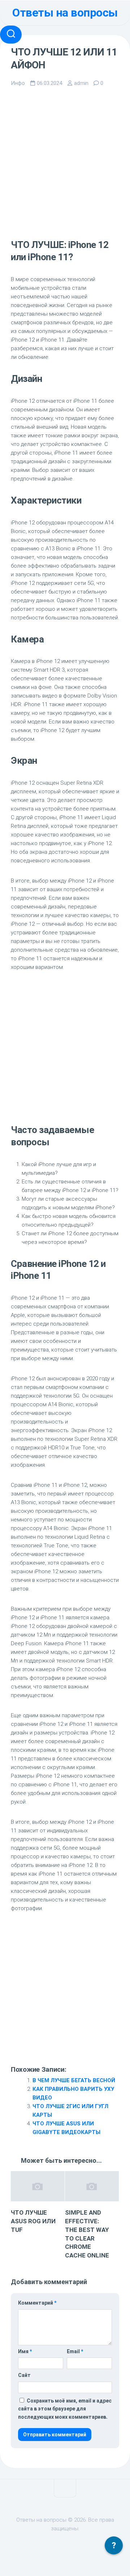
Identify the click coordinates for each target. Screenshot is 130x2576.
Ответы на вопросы (65, 13)
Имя (25, 2351)
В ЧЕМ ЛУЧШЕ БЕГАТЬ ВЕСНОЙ (74, 2080)
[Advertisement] (65, 163)
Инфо (18, 83)
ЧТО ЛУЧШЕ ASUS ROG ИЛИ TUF (33, 2221)
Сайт (24, 2375)
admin (81, 83)
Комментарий (37, 2303)
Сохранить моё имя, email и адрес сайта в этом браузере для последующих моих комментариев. (65, 2409)
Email (75, 2351)
